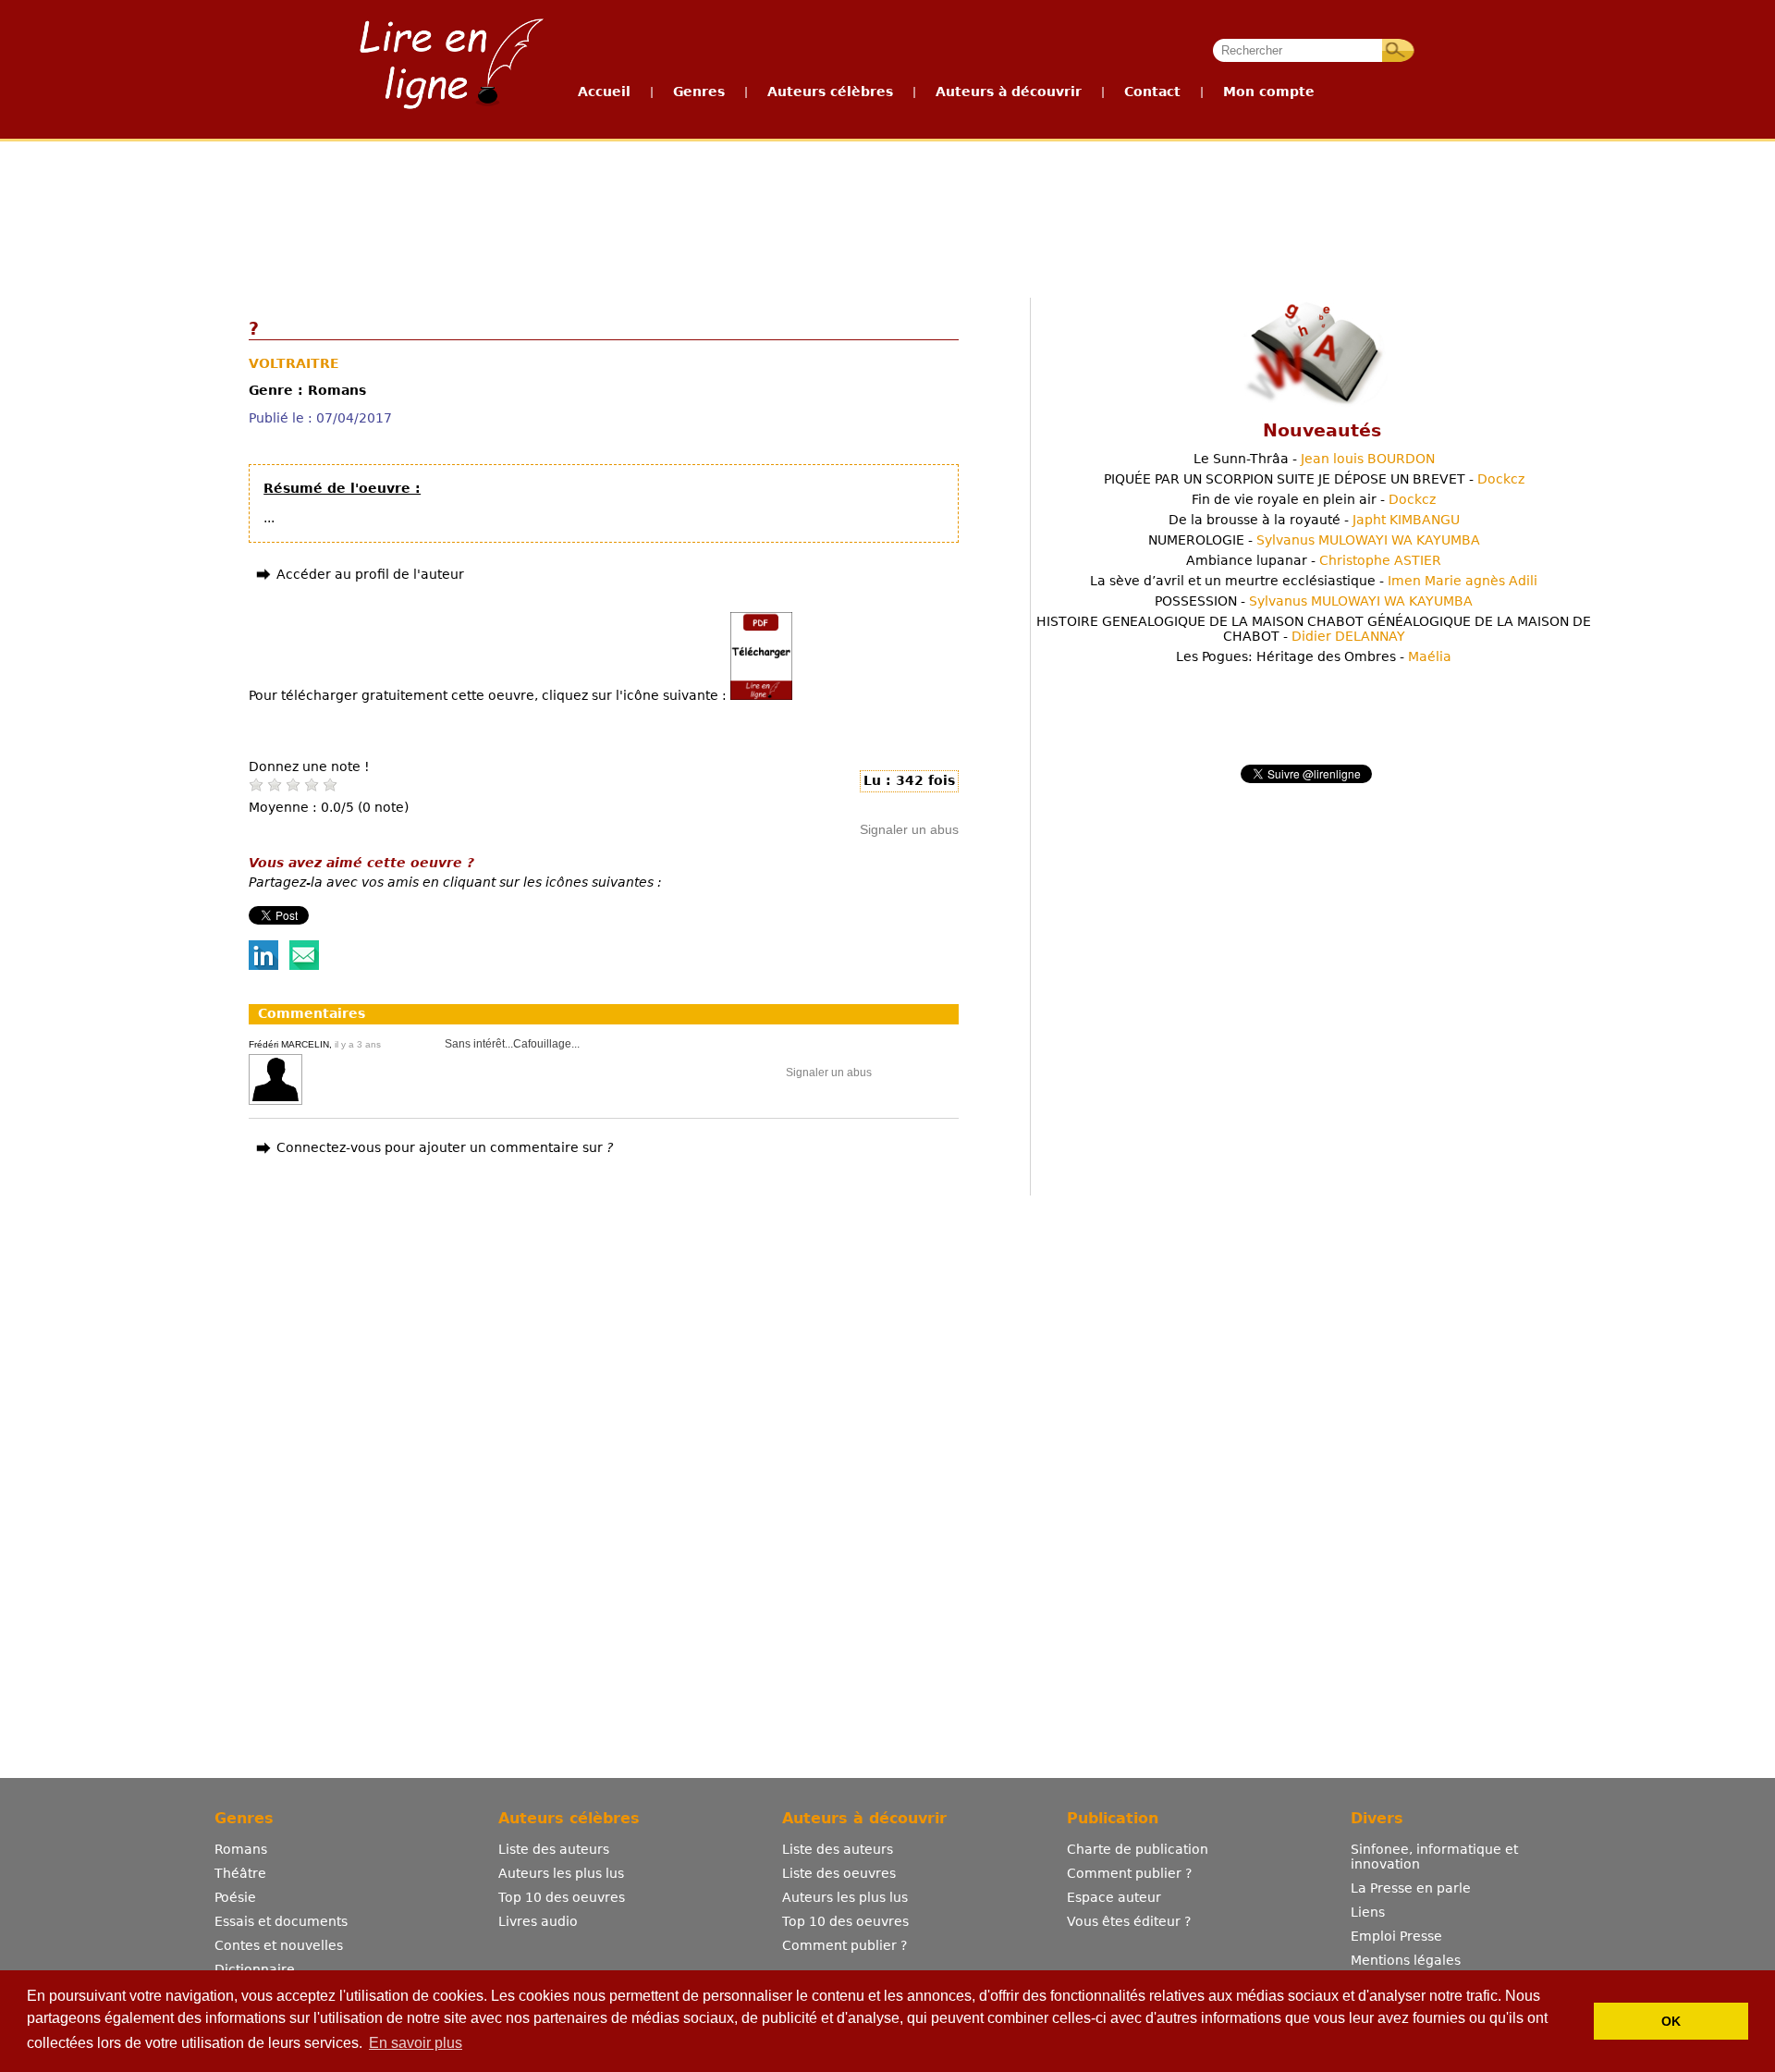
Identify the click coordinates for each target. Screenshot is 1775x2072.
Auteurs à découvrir (1009, 92)
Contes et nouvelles (279, 1945)
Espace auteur (1114, 1897)
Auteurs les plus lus (561, 1873)
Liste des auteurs (554, 1849)
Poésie (235, 1897)
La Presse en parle (1411, 1888)
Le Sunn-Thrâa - (1314, 459)
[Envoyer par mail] (304, 965)
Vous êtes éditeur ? (1129, 1921)
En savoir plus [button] (416, 2043)
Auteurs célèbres (830, 92)
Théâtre (240, 1873)
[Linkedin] (263, 965)
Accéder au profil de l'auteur (370, 574)
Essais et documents (281, 1921)
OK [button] (1671, 2021)
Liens (1368, 1912)
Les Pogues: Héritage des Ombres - (1314, 656)
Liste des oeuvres (839, 1873)
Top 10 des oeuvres (562, 1897)
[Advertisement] (887, 211)
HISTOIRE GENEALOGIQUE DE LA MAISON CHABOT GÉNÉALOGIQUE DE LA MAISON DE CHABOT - (1314, 629)
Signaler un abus (909, 829)
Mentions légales (1406, 1960)
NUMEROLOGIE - (1314, 540)
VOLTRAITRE (294, 363)
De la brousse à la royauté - (1314, 520)
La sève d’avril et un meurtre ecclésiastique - (1314, 581)
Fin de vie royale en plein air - (1314, 499)
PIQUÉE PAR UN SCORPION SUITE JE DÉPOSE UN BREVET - (1314, 479)
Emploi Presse (1396, 1936)
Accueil (604, 92)
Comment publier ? (845, 1945)
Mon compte (1269, 92)
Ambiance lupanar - (1314, 560)
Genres (699, 92)
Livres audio (538, 1921)
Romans (241, 1849)
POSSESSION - (1314, 601)
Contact (1152, 92)
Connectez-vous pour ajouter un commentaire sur (445, 1147)
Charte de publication (1138, 1849)
